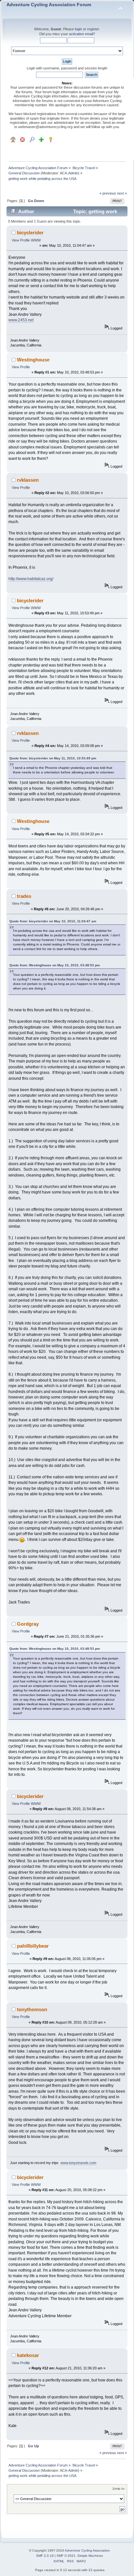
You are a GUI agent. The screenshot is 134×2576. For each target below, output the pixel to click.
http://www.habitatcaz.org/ (31, 579)
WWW (36, 240)
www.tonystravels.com (78, 2163)
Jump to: (119, 2488)
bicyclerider (30, 233)
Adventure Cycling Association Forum (49, 5)
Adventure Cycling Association (87, 2550)
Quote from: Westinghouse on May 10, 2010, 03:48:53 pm (55, 965)
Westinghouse (33, 360)
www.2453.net (21, 320)
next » (122, 193)
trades (24, 896)
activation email (81, 34)
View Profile (21, 240)
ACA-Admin (69, 173)
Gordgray (28, 1624)
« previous (108, 193)
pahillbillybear (33, 1946)
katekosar (28, 2355)
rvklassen (28, 480)
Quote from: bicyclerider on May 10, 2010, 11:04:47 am (53, 921)
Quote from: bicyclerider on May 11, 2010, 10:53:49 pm (53, 758)
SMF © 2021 (66, 2556)
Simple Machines (90, 2556)
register (93, 29)
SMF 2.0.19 (45, 2556)
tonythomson (32, 2009)
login (78, 29)
